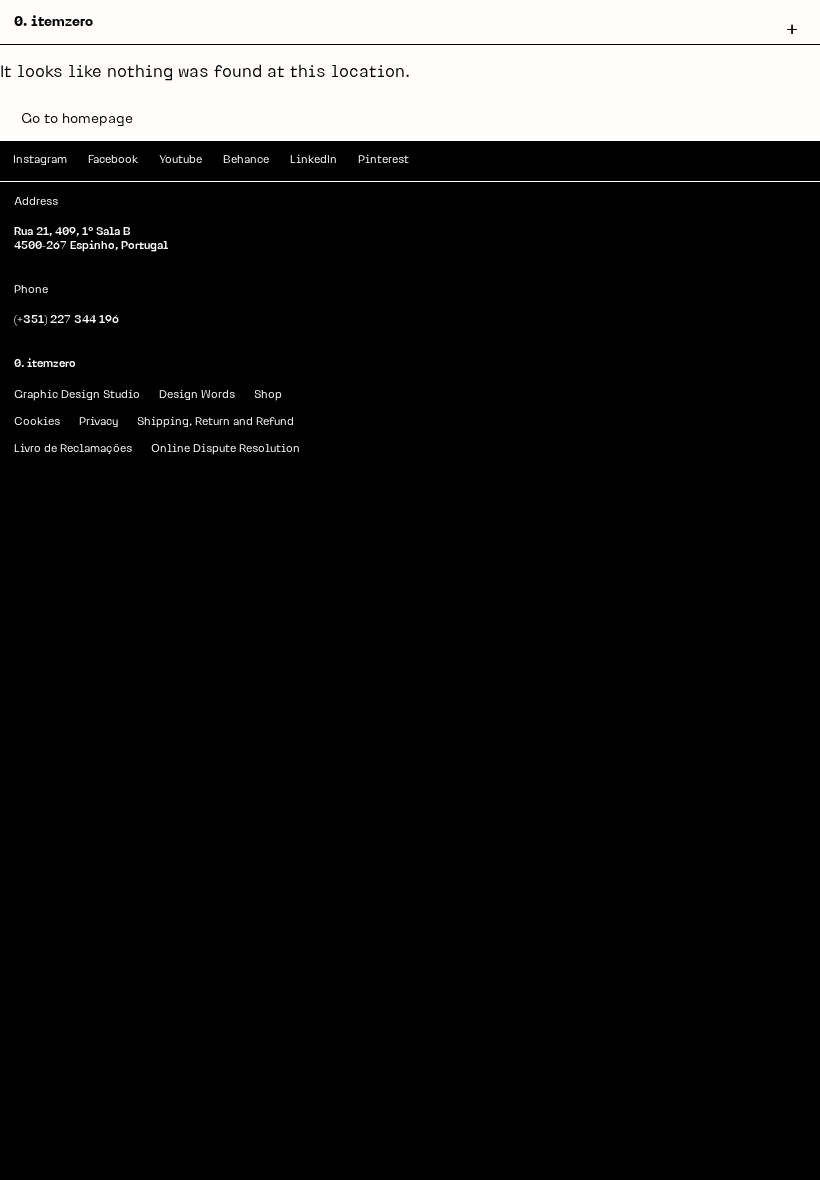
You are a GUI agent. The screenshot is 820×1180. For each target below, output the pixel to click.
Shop (268, 395)
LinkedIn (313, 160)
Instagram (40, 160)
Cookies (37, 422)
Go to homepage (77, 119)
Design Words (197, 395)
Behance (246, 160)
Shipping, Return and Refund (215, 422)
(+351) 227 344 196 (66, 320)
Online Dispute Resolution (225, 449)
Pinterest (383, 160)
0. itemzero (53, 22)
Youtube (180, 160)
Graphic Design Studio (77, 395)
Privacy (98, 422)
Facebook (113, 160)
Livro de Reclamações (73, 449)
